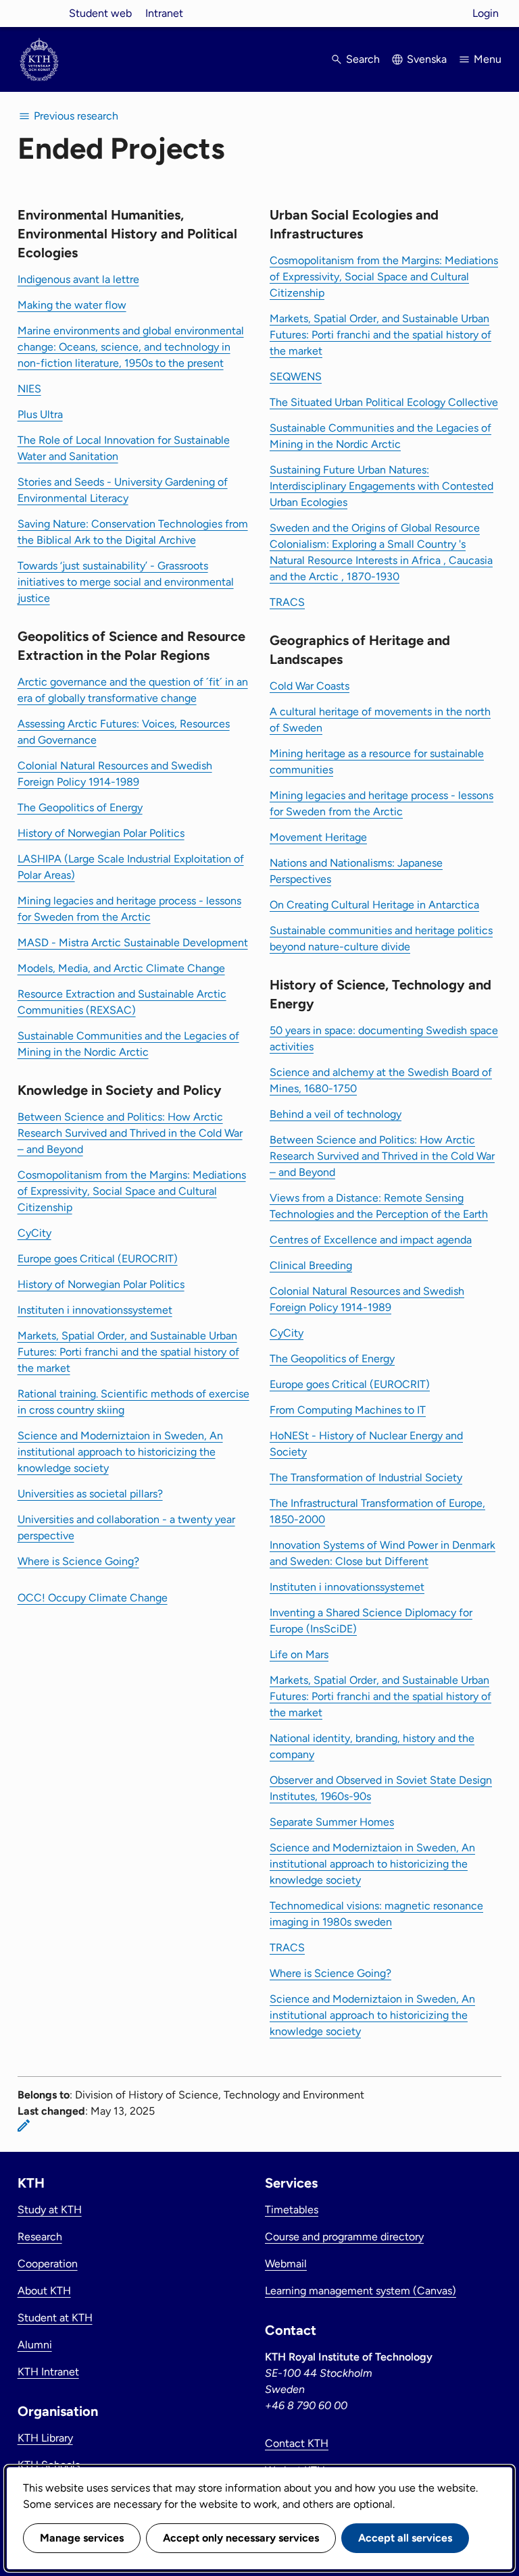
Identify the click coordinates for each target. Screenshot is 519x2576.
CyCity (34, 1233)
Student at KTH (55, 2318)
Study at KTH (50, 2210)
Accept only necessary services (241, 2538)
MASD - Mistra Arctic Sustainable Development (133, 943)
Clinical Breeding (311, 1265)
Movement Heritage (318, 837)
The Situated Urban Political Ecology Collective (384, 402)
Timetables (292, 2210)
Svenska (427, 59)
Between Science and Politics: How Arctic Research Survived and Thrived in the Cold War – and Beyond (130, 1133)
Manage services (82, 2538)
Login (486, 13)
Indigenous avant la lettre (78, 279)
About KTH (44, 2291)
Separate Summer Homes (332, 1822)
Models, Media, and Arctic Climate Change (121, 968)
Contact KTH (297, 2443)
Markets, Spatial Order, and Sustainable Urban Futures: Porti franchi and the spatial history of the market (128, 1352)
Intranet (164, 13)
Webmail (286, 2264)
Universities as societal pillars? (90, 1494)
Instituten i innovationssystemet (95, 1310)
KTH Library (45, 2438)
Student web (100, 13)
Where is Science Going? (78, 1561)
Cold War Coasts (310, 686)
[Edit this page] (24, 2126)
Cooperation (48, 2264)
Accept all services (405, 2538)
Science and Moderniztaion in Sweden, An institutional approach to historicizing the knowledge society (120, 1452)
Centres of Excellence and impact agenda (371, 1240)
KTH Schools (49, 2465)
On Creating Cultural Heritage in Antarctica (374, 905)
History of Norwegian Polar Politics (101, 833)
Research (40, 2237)
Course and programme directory (344, 2237)
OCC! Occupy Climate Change (93, 1598)
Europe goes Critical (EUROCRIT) (98, 1259)
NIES (29, 389)
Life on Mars (299, 1654)
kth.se (39, 13)
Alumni (35, 2345)
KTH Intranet (48, 2372)
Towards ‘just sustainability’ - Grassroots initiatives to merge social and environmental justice (126, 582)
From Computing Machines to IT (348, 1410)
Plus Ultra (40, 414)
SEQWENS (296, 377)
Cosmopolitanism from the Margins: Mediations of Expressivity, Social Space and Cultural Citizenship (132, 1191)
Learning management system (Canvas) (361, 2291)
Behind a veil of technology (336, 1114)
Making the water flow (72, 305)
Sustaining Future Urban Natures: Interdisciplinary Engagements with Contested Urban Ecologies (381, 486)
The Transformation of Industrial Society (366, 1477)
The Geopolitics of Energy (80, 807)
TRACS (287, 602)
